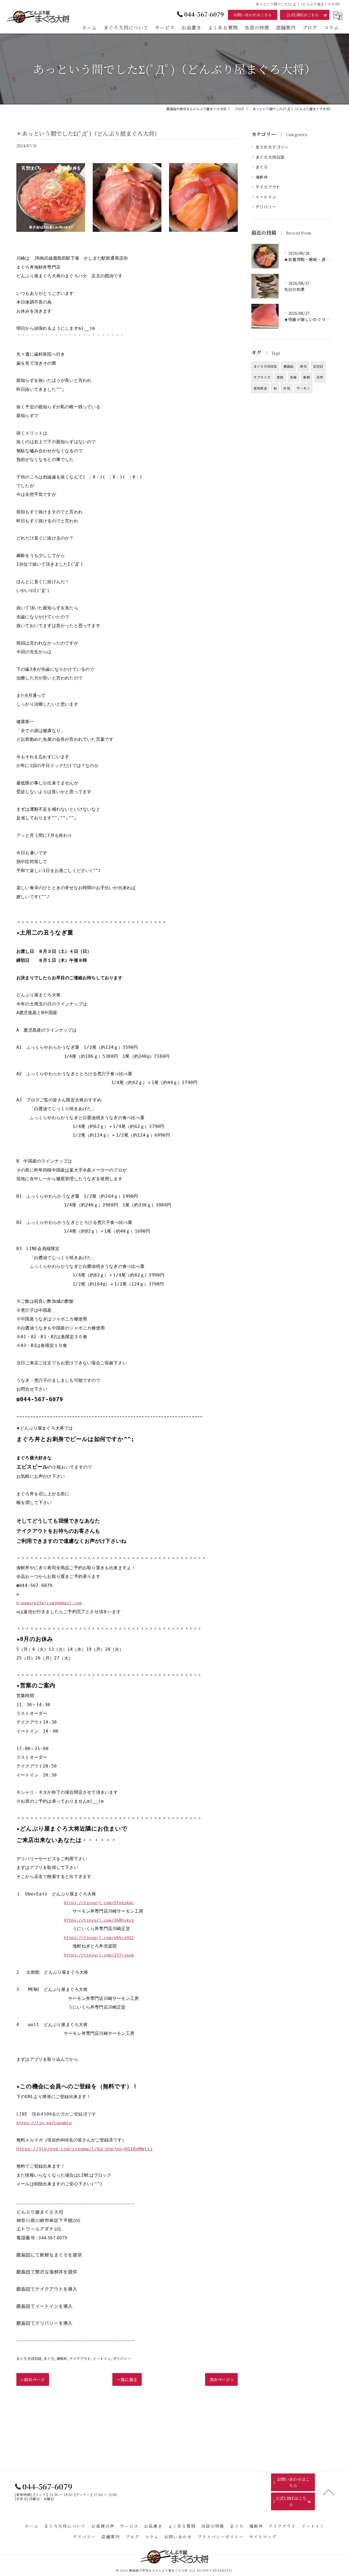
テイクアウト (80, 2358)
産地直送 (260, 388)
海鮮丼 (62, 2358)
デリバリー (122, 2358)
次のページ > (221, 2379)
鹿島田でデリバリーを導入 (44, 2323)
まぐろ (49, 2358)
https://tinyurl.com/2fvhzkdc (99, 1903)
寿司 (303, 366)
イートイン (102, 2358)
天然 (320, 377)
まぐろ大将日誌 (29, 2358)
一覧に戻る (127, 2379)
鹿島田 (289, 366)
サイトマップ (263, 2537)
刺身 (293, 377)
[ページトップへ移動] (329, 2492)
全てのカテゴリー (272, 147)
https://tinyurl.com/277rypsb (99, 1955)
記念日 (318, 366)
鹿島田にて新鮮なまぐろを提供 (49, 2255)
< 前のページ (33, 2379)
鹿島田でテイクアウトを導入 (47, 2289)
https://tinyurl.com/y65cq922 (99, 1938)
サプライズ (262, 377)
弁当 (287, 388)
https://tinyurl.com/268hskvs (99, 1920)
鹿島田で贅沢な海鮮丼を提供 (47, 2272)
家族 (280, 377)
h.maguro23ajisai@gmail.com (49, 1603)
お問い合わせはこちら (253, 15)
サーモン (303, 388)
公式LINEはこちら (303, 15)
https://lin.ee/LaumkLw (44, 2123)
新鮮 (306, 377)
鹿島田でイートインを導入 (44, 2306)
